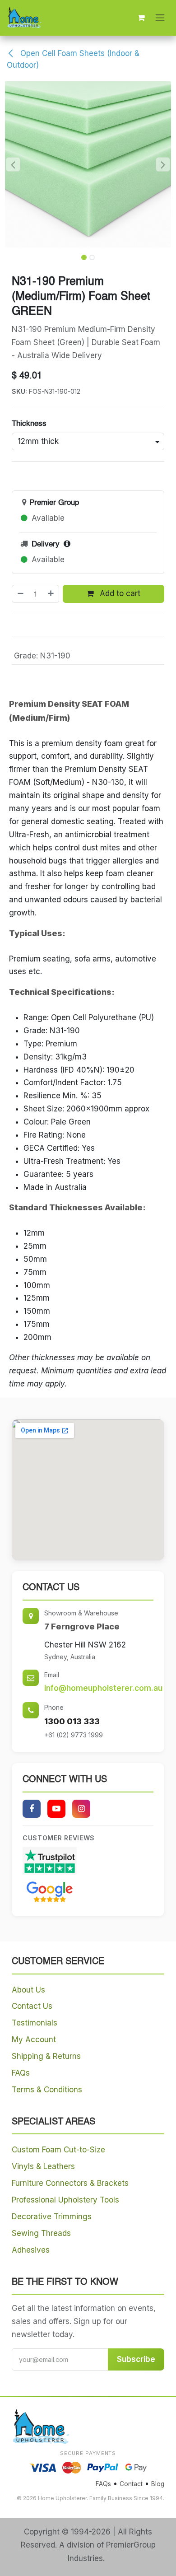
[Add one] (51, 594)
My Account (34, 2039)
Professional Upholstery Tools (65, 2200)
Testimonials (35, 2023)
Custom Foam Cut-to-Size (58, 2150)
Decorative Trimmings (52, 2217)
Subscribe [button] (136, 2359)
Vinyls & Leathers (43, 2166)
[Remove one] (20, 594)
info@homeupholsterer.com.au (103, 1688)
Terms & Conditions (47, 2090)
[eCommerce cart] (141, 18)
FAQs (21, 2073)
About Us (28, 1990)
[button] (13, 164)
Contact (131, 2484)
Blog (158, 2484)
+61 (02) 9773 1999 (74, 1735)
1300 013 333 (72, 1721)
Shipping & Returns (46, 2056)
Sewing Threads (41, 2233)
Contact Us (32, 2006)
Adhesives (31, 2250)
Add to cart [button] (119, 593)
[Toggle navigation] (160, 18)
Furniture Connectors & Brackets (70, 2183)
